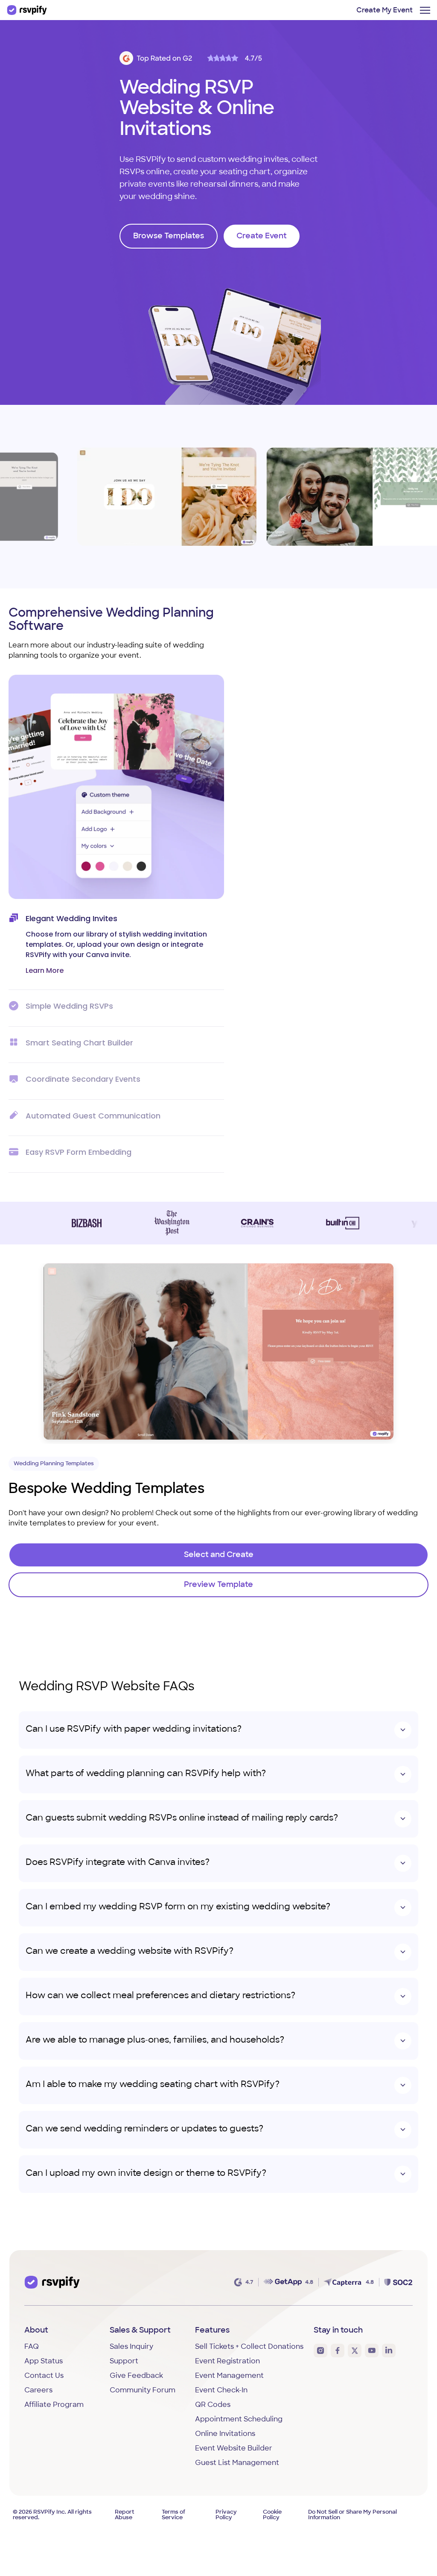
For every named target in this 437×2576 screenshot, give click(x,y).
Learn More (45, 970)
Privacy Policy (226, 2515)
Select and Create (219, 1555)
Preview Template (142, 497)
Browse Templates (169, 237)
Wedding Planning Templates (54, 1464)
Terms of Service (173, 2515)
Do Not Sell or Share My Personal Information (353, 2515)
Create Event (262, 237)
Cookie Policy (272, 2515)
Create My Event (385, 11)
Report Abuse (125, 2515)
